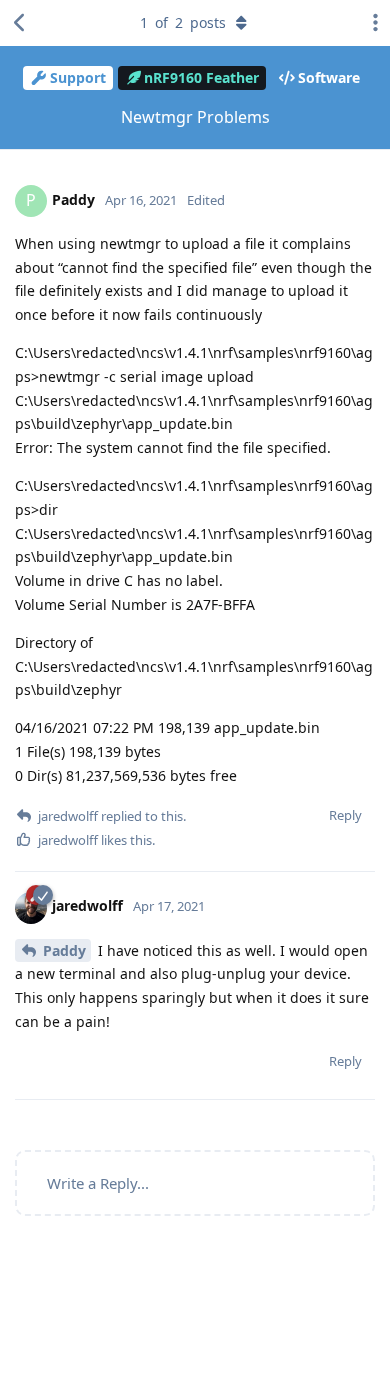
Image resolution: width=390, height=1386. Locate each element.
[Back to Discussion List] (20, 23)
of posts (183, 22)
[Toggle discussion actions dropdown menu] (370, 23)
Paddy (64, 950)
